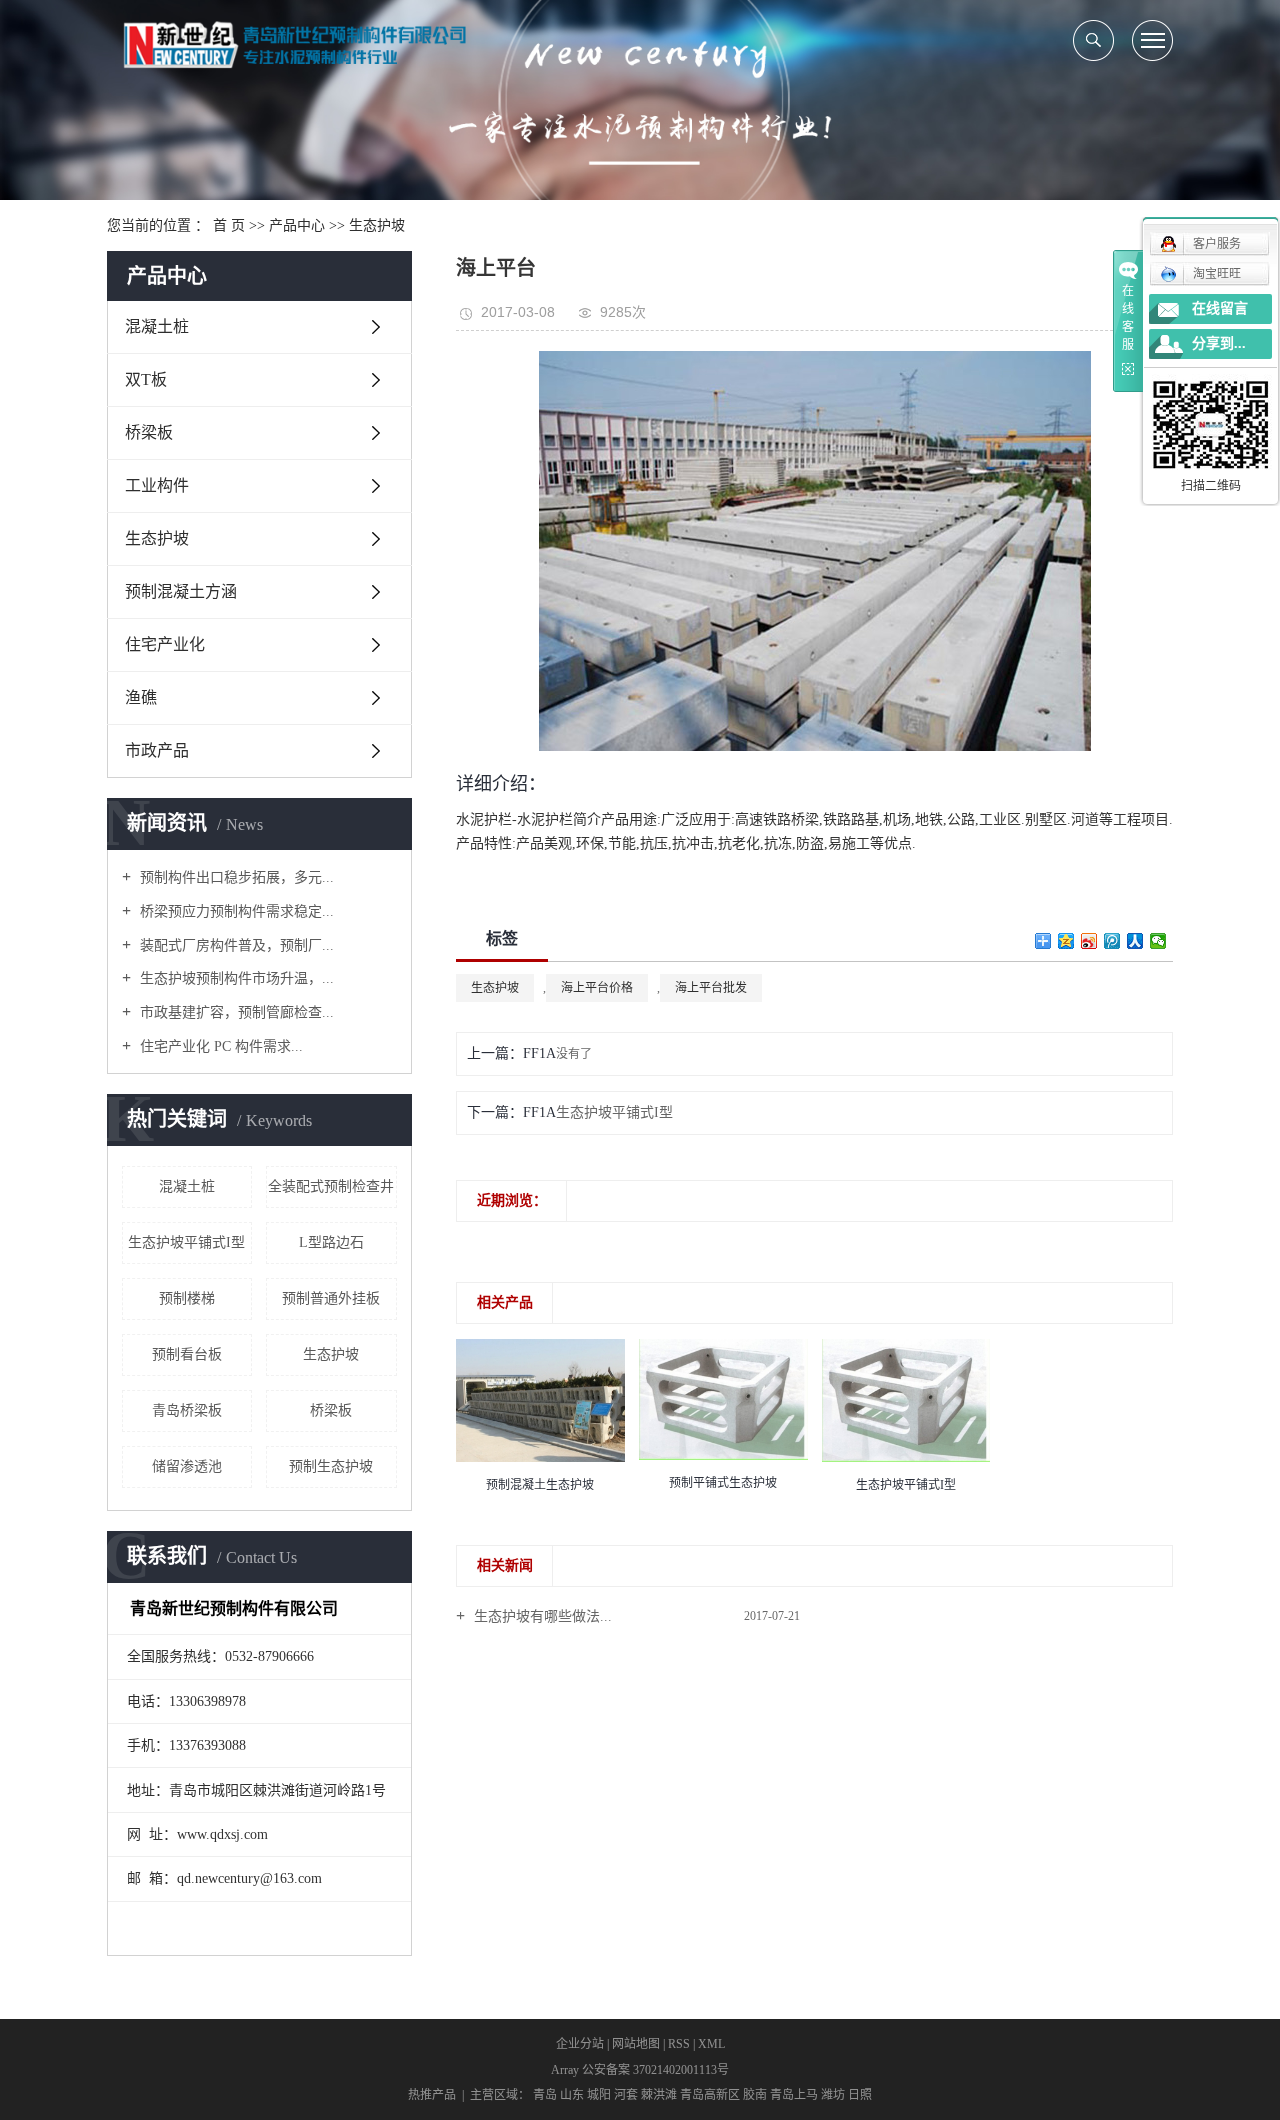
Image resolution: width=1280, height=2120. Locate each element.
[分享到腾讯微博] (1112, 941)
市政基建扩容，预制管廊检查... (235, 1012)
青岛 (545, 2095)
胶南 (755, 2095)
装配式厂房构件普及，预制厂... (235, 945)
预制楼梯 (187, 1298)
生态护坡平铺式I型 (186, 1242)
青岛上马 (794, 2095)
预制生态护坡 (331, 1466)
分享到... (1219, 343)
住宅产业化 (165, 644)
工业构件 (157, 485)
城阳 (599, 2095)
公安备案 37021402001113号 (655, 2070)
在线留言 (1220, 308)
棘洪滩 (659, 2095)
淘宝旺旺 (1217, 274)
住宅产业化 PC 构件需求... (219, 1046)
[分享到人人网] (1135, 941)
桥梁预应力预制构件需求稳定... (235, 911)
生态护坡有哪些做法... (541, 1616)
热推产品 (432, 2095)
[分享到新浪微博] (1089, 941)
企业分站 (580, 2044)
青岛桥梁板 (187, 1410)
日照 (860, 2095)
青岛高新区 (710, 2095)
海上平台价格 (597, 988)
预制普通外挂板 (331, 1298)
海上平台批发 (711, 988)
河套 (626, 2095)
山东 (572, 2095)
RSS (679, 2044)
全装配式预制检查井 (331, 1186)
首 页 (229, 225)
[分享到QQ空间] (1066, 941)
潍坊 (833, 2095)
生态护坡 (377, 225)
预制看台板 (187, 1354)
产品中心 (297, 225)
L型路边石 (331, 1242)
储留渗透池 (187, 1466)
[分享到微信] (1158, 941)
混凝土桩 (157, 326)
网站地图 (636, 2044)
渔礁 (141, 697)
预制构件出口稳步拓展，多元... (235, 877)
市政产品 (157, 750)
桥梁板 (149, 432)
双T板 (146, 379)
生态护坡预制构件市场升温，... (235, 978)
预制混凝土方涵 (181, 591)
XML (711, 2044)
